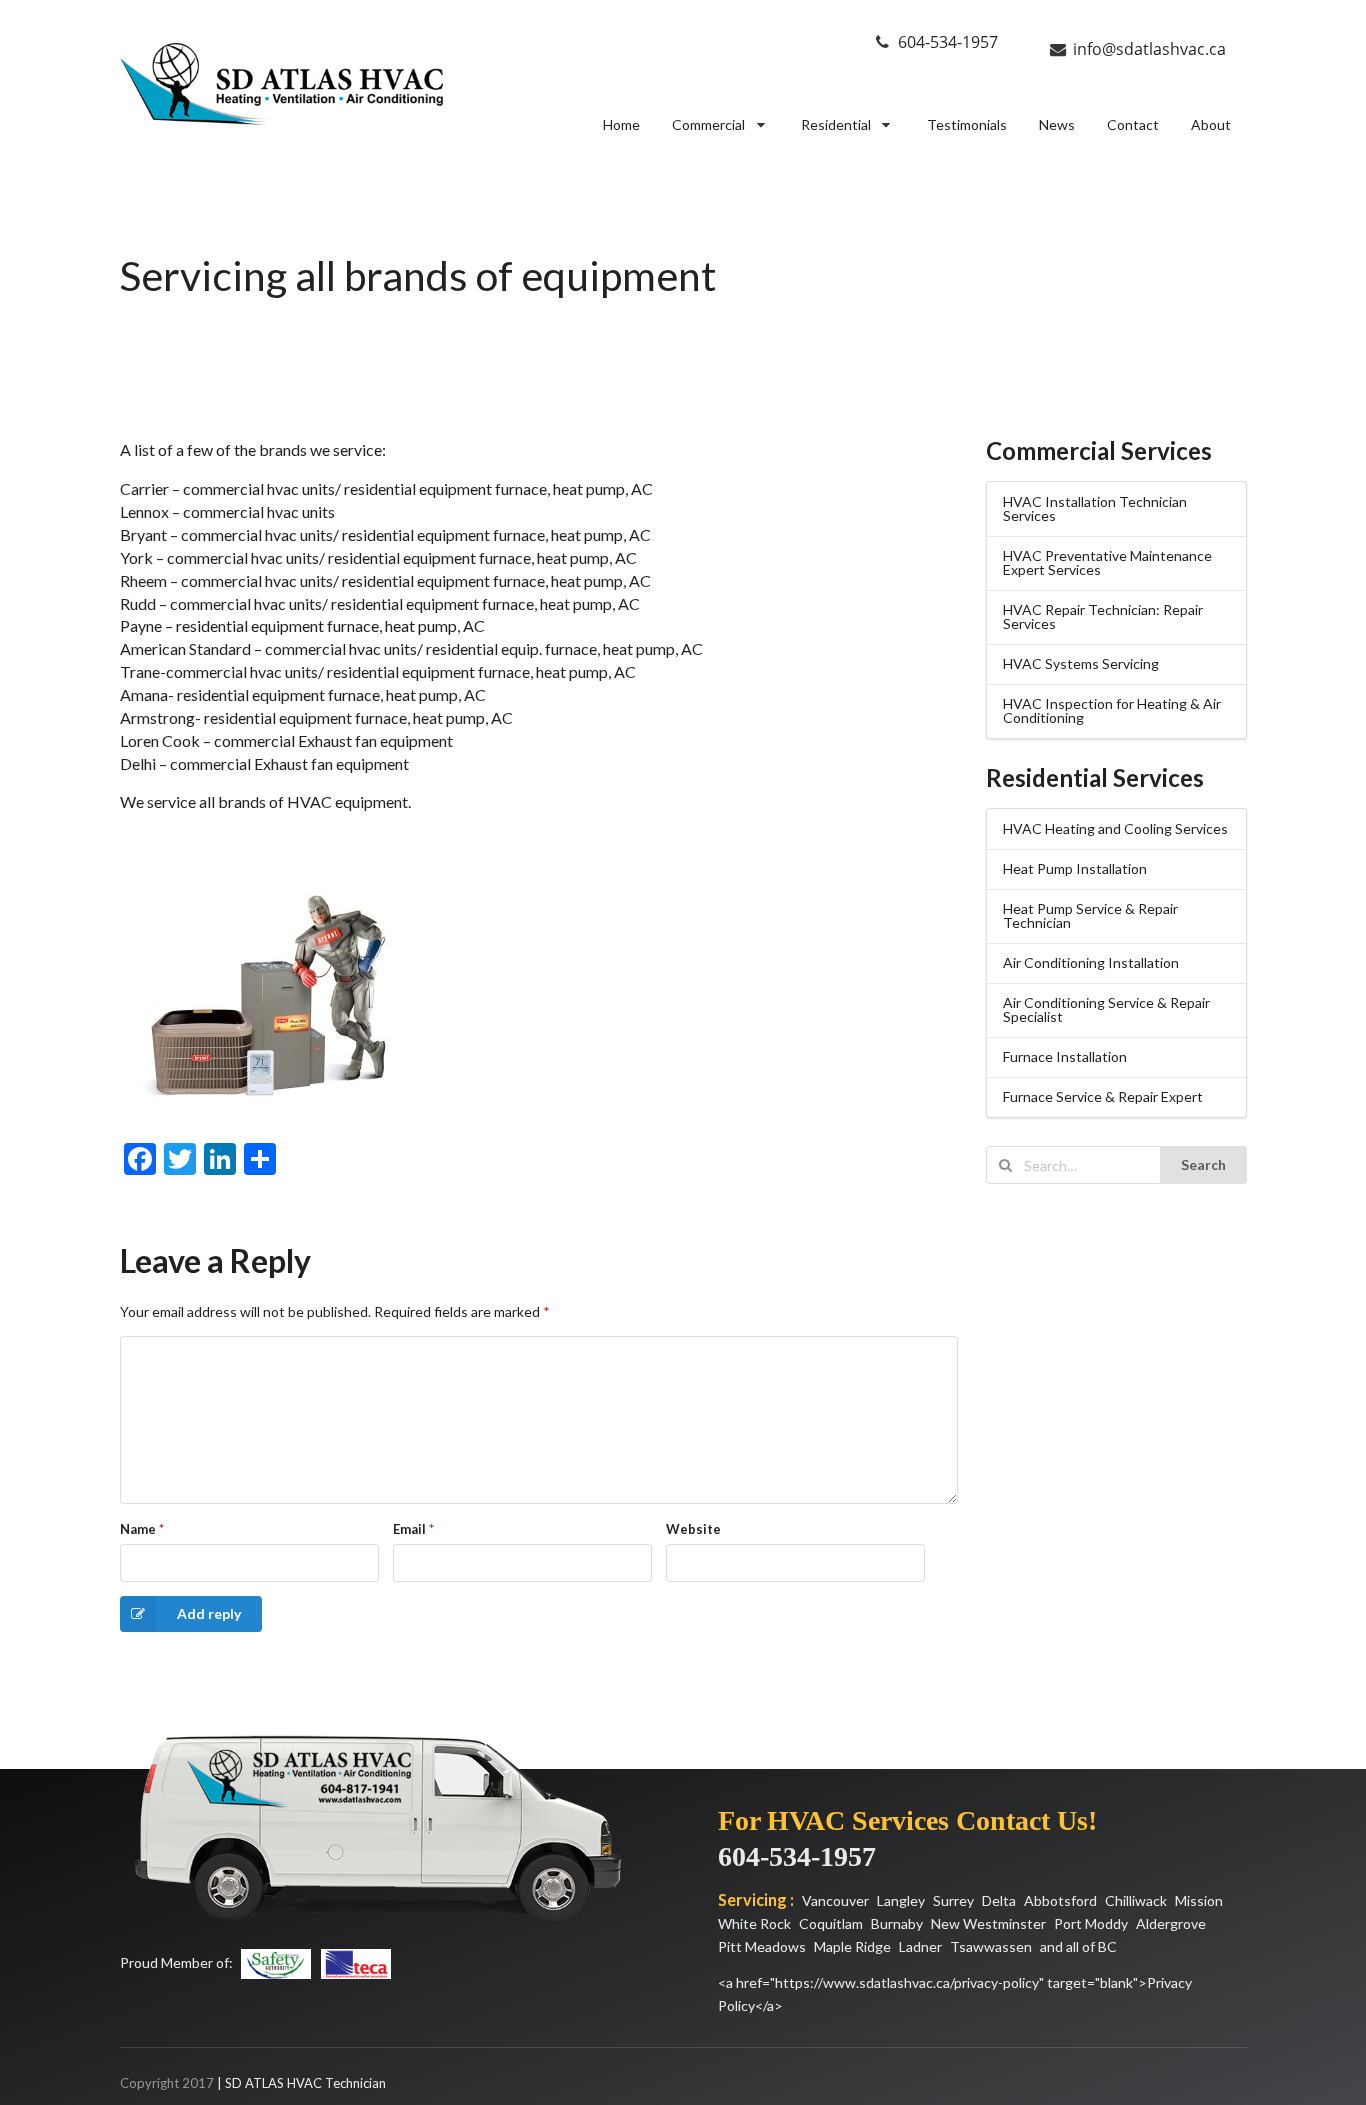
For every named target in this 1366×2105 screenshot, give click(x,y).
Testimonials (967, 124)
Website (693, 1529)
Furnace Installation (1065, 1056)
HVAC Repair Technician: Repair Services (1103, 616)
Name (142, 1529)
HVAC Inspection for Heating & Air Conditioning (1112, 710)
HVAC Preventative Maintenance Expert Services (1107, 562)
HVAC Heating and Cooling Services (1115, 828)
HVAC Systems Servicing (1081, 663)
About (1211, 124)
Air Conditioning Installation (1091, 962)
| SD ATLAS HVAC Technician (301, 2083)
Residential (836, 124)
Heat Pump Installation (1075, 868)
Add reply (209, 1613)
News (1057, 124)
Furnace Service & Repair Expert (1103, 1096)
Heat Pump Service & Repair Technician (1090, 915)
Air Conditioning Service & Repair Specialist (1106, 1009)
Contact (1133, 124)
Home (621, 124)
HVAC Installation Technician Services (1095, 508)
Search (1203, 1164)
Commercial (708, 124)
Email (413, 1529)
